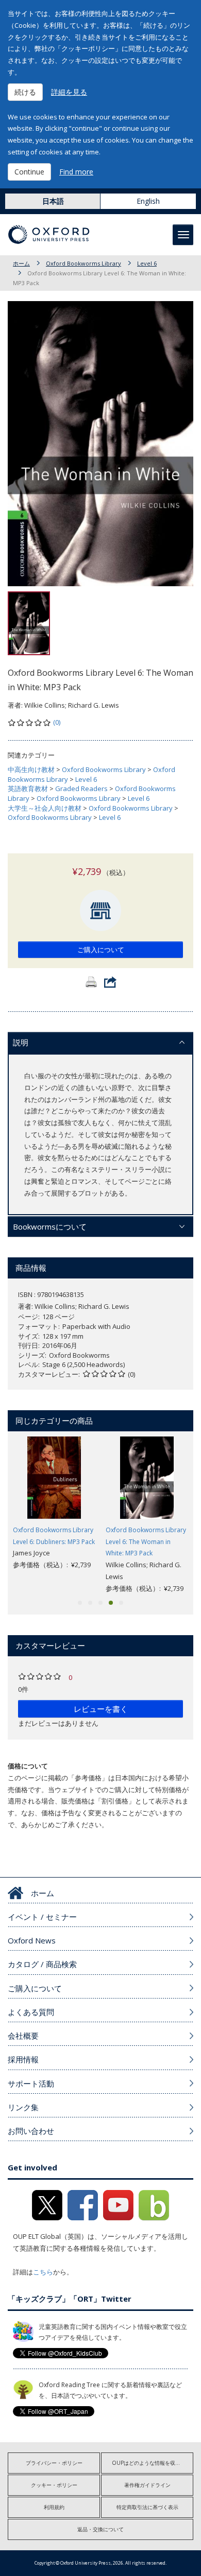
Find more (76, 172)
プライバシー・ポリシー (54, 2463)
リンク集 (23, 2107)
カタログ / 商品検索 (42, 1964)
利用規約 (54, 2507)
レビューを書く (101, 1709)
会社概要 (23, 2036)
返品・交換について (100, 2529)
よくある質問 (31, 2012)
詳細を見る (69, 92)
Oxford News (32, 1940)
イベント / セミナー (42, 1917)
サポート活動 (31, 2083)
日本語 (53, 201)
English (148, 201)
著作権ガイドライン (147, 2485)
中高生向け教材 (31, 769)
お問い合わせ (31, 2131)
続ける (25, 92)
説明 (21, 1042)
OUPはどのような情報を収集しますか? (153, 2463)
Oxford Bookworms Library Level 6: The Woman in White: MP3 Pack (146, 1542)
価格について (28, 1766)
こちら (43, 2272)
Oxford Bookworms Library (83, 263)
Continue (29, 172)
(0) (57, 722)
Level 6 (147, 263)
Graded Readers (81, 788)
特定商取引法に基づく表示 (147, 2507)
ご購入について (101, 950)
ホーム (21, 263)
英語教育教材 (28, 788)
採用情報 (23, 2059)
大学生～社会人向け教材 (45, 808)
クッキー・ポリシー (54, 2485)
